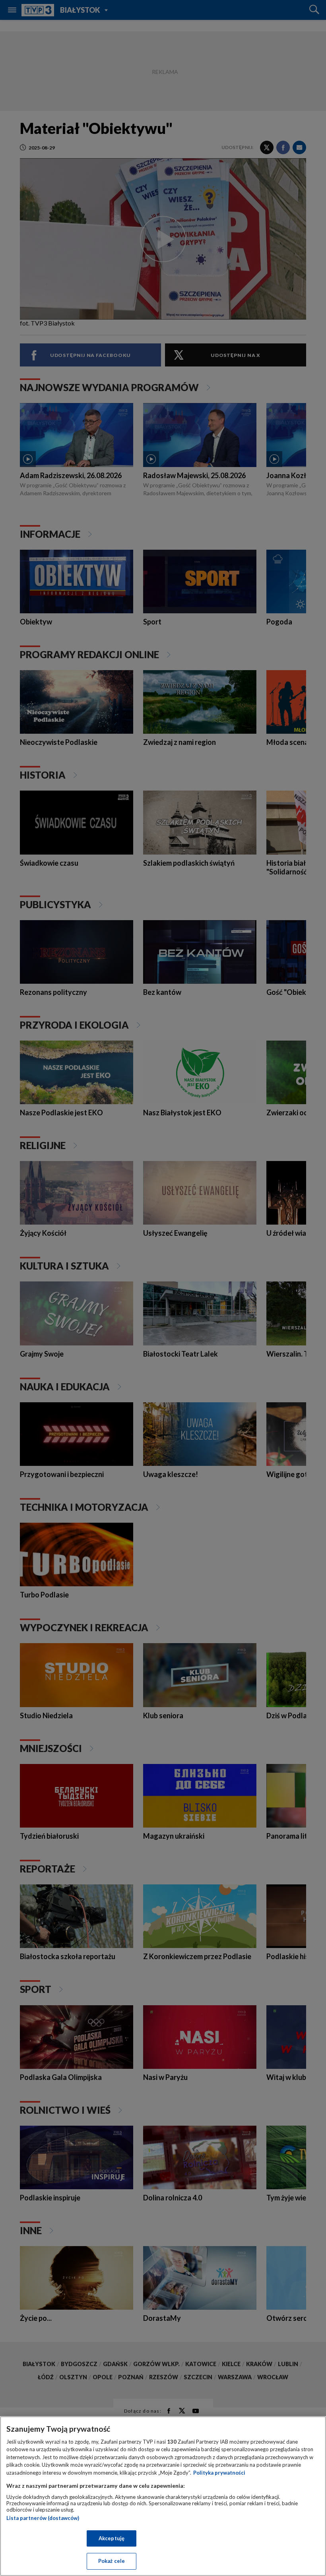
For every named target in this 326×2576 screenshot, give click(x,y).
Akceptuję (112, 2538)
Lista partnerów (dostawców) (43, 2518)
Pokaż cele (112, 2561)
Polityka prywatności (219, 2473)
